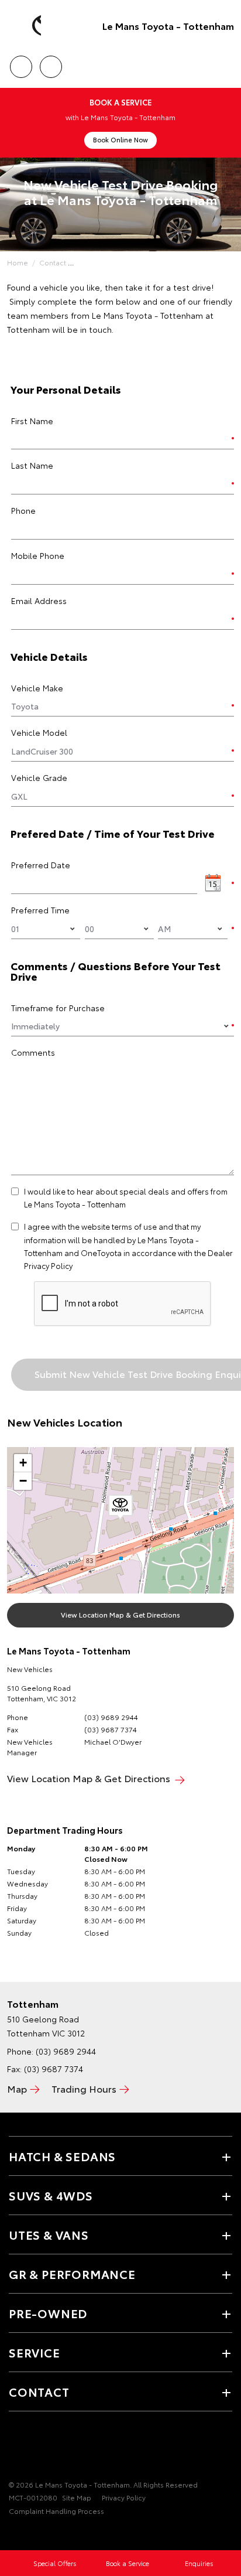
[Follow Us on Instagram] (56, 2448)
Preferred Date (41, 865)
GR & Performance (72, 2274)
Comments (33, 1052)
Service (35, 2352)
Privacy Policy (124, 2497)
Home (18, 262)
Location (51, 63)
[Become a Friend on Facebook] (16, 2448)
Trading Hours (84, 2088)
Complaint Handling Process (56, 2511)
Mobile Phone (38, 555)
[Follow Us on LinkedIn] (75, 2448)
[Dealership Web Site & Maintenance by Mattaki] (32, 2535)
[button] (120, 1507)
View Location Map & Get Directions (120, 1614)
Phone (23, 510)
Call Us (21, 63)
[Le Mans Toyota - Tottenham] (26, 26)
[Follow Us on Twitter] (36, 2448)
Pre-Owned (48, 2313)
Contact (53, 262)
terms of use (134, 1226)
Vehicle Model (39, 732)
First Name (32, 421)
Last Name (32, 465)
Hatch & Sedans (62, 2156)
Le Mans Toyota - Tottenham (168, 25)
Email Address (39, 601)
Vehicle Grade (39, 777)
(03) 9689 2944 (111, 1717)
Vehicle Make (37, 688)
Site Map (77, 2497)
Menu (225, 63)
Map (17, 2088)
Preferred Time (40, 910)
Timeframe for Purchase (58, 1008)
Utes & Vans (49, 2234)
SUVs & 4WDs (51, 2195)
